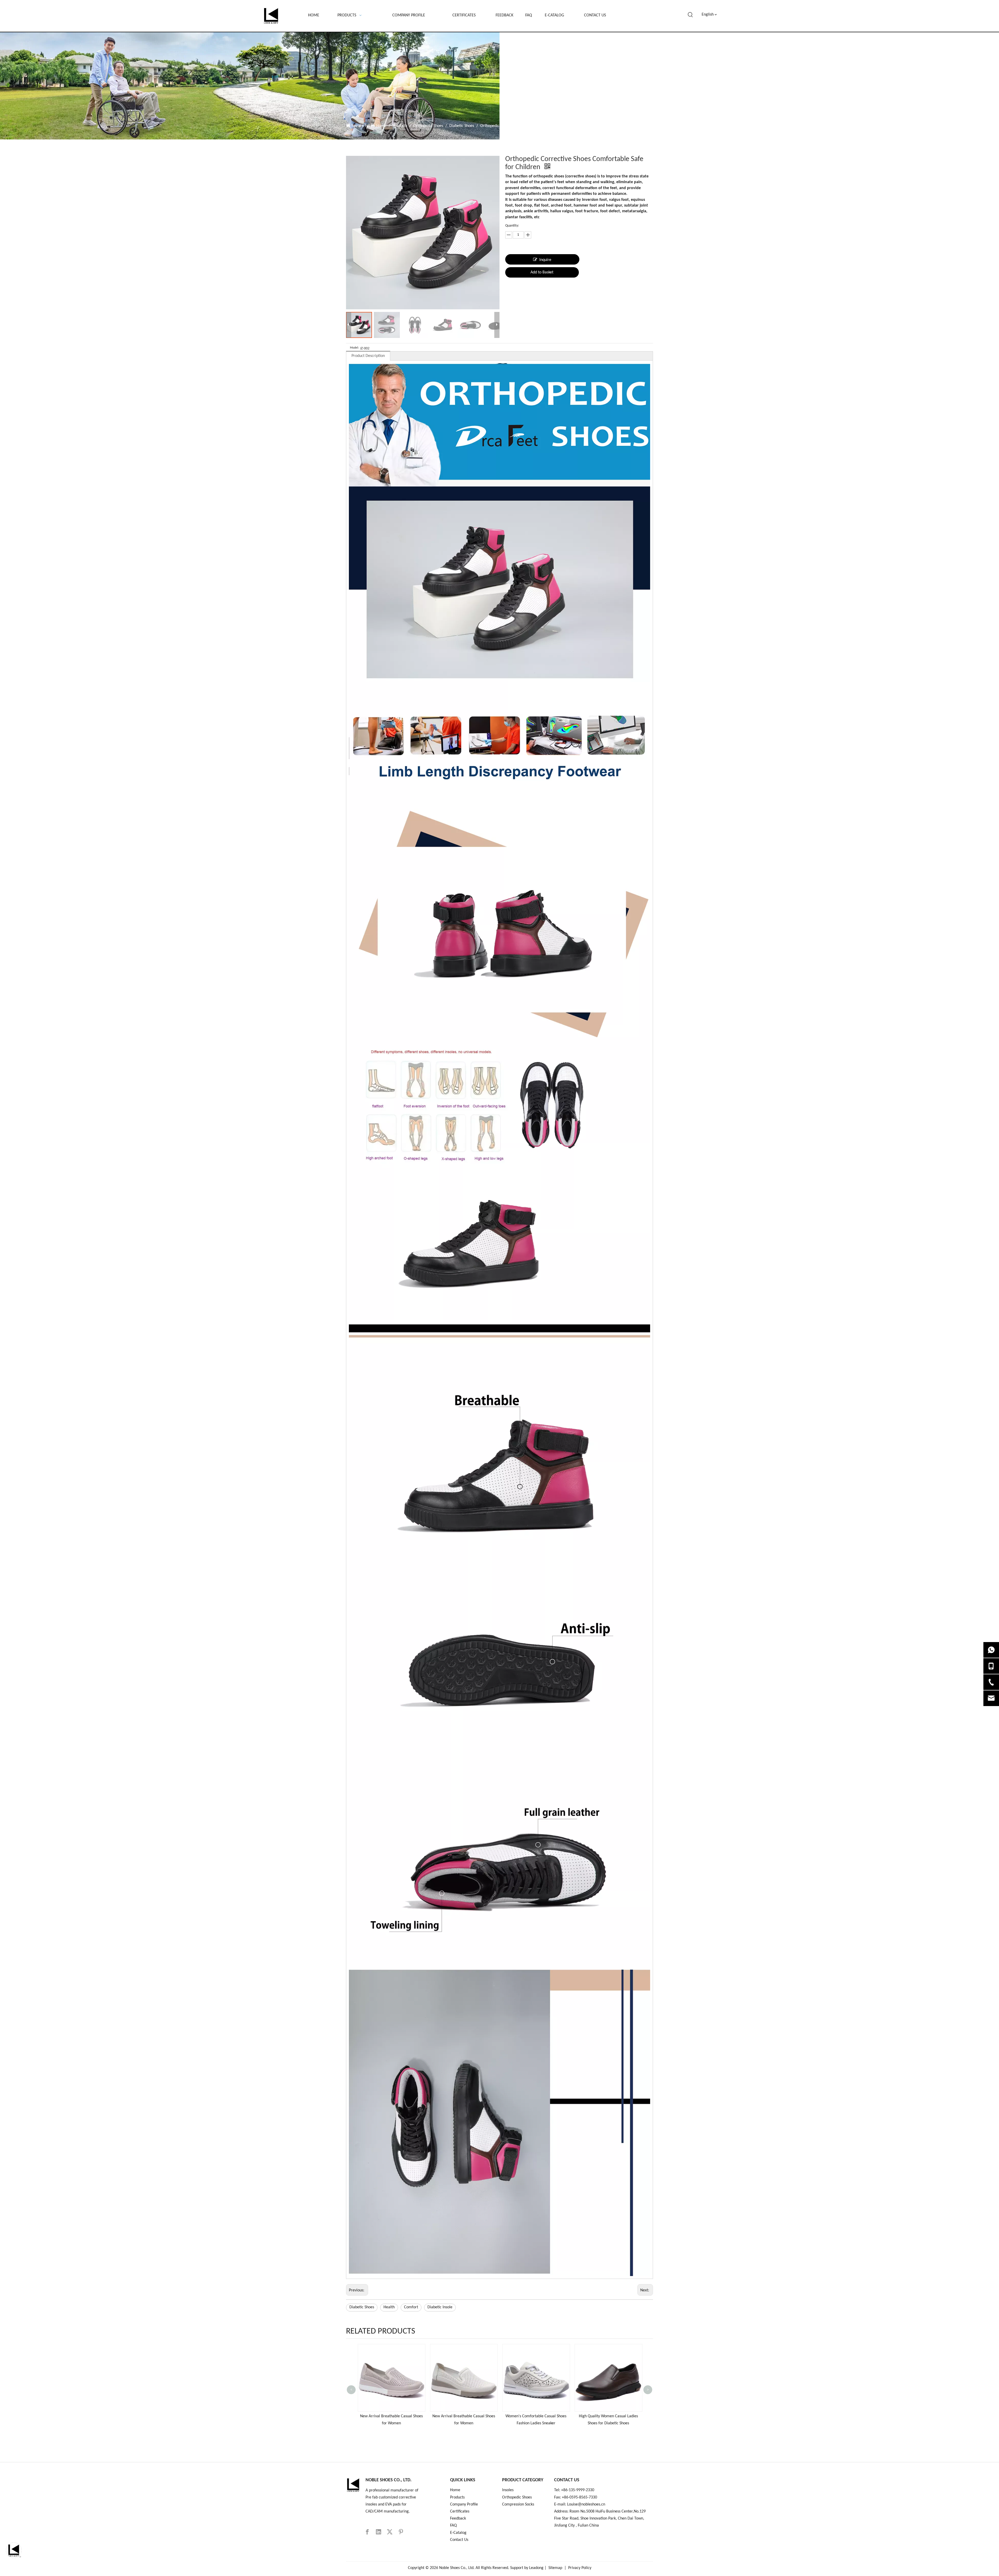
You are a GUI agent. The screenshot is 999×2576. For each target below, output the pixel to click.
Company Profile (464, 2504)
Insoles (508, 2490)
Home (455, 2490)
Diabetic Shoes (362, 2307)
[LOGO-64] (353, 2485)
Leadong (536, 2568)
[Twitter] (390, 2532)
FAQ (453, 2526)
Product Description (368, 356)
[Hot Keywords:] (690, 15)
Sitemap (555, 2568)
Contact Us (459, 2540)
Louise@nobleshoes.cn (587, 2504)
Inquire (545, 260)
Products (457, 2497)
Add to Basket (542, 272)
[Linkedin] (379, 2532)
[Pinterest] (401, 2532)
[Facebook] (367, 2532)
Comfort (411, 2307)
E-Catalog (458, 2533)
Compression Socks (518, 2504)
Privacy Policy (580, 2568)
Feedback (458, 2519)
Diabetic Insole (440, 2307)
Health (389, 2307)
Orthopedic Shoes (517, 2497)
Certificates (460, 2511)
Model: (354, 348)
